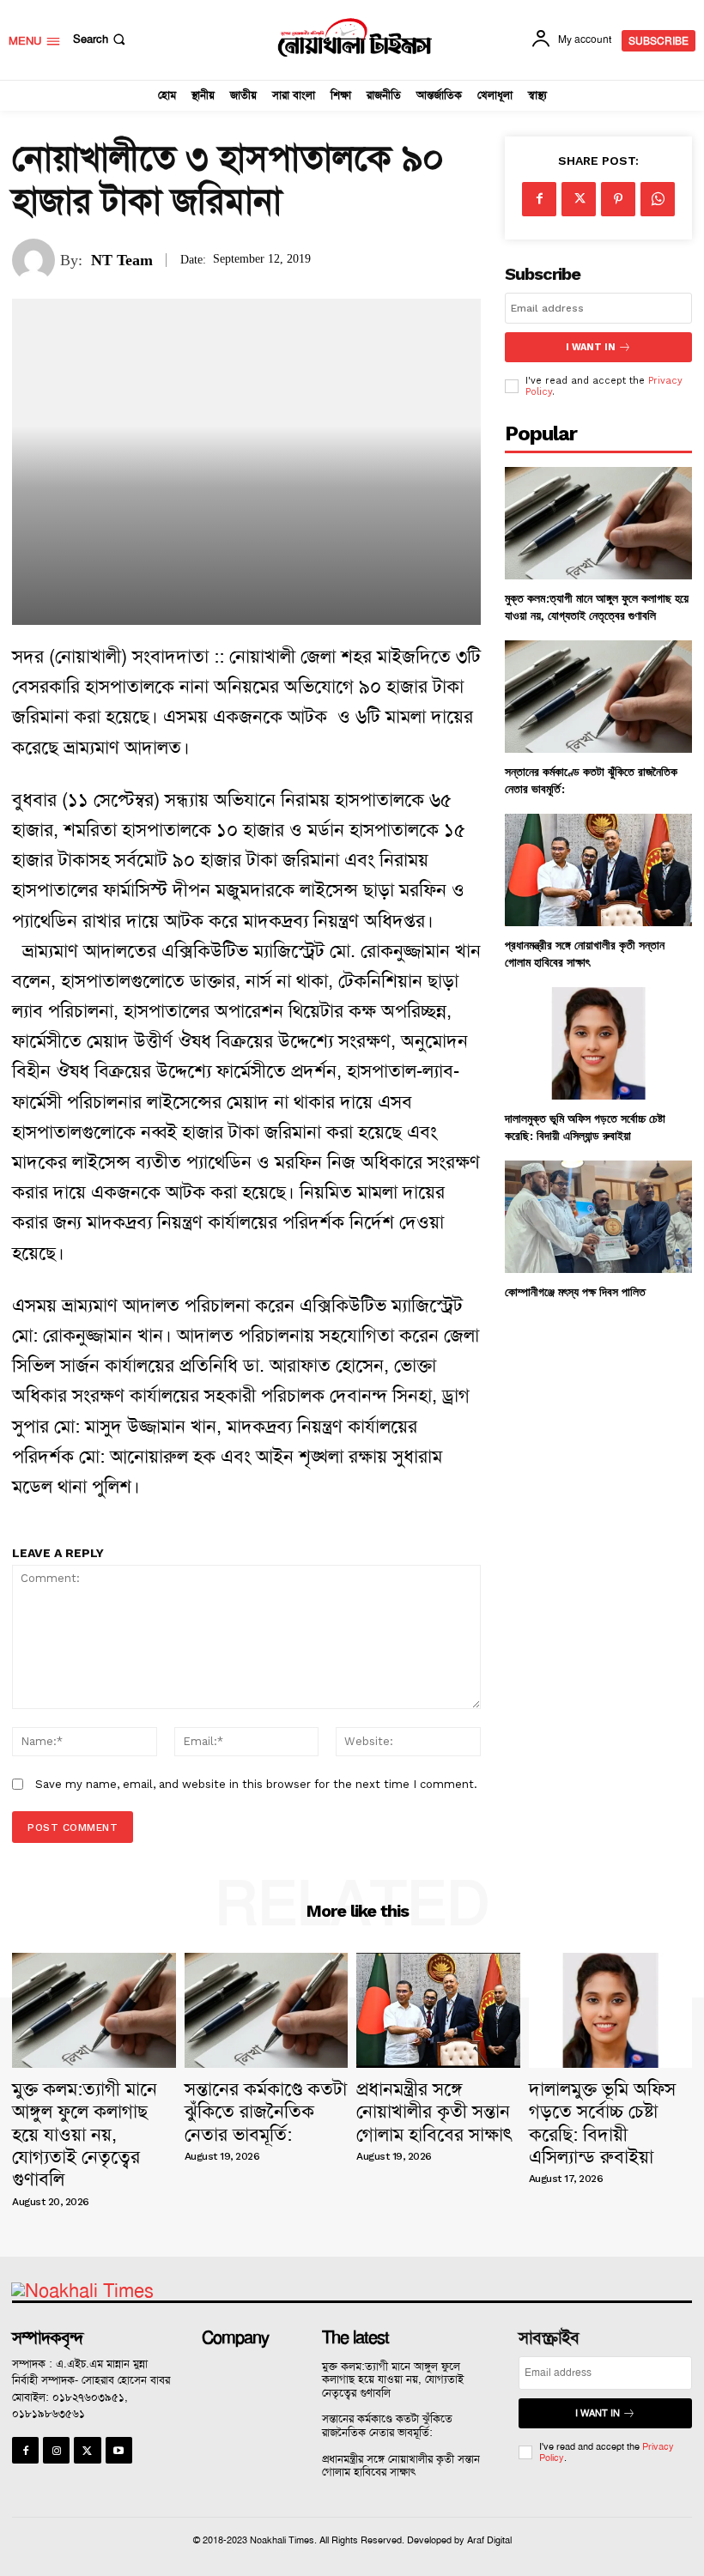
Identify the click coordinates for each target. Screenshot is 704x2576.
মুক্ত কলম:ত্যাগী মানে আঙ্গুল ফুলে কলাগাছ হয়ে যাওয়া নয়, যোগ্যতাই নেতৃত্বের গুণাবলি (597, 606)
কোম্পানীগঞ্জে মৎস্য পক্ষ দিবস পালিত (575, 1291)
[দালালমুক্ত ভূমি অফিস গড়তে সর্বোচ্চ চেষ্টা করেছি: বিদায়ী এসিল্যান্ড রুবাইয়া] (598, 1043)
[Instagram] (56, 2450)
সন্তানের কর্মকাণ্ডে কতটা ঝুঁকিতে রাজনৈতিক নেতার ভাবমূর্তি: (266, 2112)
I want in (591, 347)
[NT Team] (36, 260)
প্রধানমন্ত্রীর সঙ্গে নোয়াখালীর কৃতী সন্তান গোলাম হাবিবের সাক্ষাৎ (585, 953)
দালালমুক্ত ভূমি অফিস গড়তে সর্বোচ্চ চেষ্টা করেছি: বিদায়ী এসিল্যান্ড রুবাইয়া (585, 1127)
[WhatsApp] (658, 199)
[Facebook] (539, 199)
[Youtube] (119, 2450)
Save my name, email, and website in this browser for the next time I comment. (256, 1784)
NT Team (122, 260)
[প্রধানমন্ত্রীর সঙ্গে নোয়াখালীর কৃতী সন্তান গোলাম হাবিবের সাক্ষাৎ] (598, 870)
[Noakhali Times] (354, 38)
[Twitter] (579, 199)
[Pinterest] (618, 199)
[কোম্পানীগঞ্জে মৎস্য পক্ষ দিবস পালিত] (598, 1217)
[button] (101, 39)
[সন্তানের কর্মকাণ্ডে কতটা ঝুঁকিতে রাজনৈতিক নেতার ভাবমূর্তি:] (598, 697)
